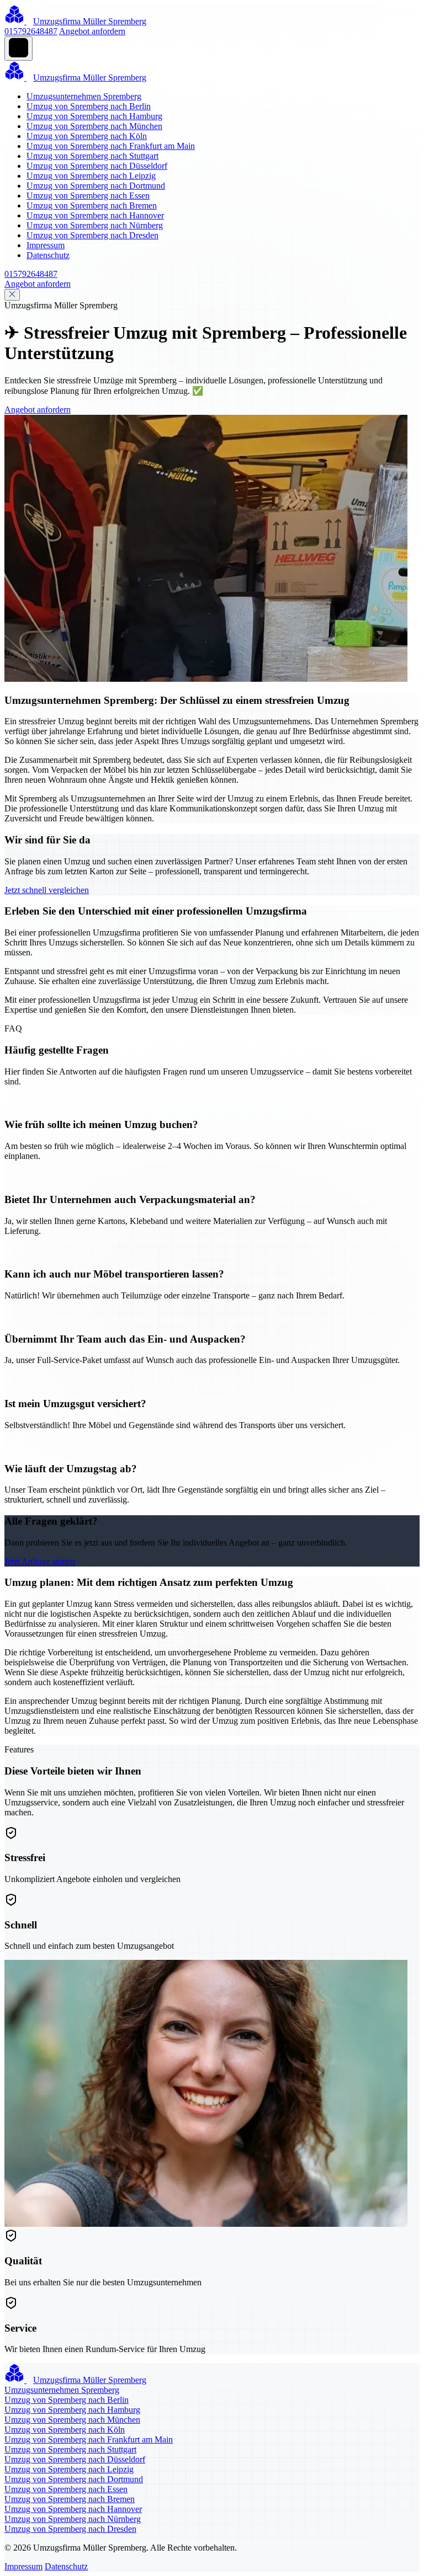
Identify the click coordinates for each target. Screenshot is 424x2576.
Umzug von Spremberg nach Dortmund (96, 186)
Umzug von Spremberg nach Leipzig (91, 176)
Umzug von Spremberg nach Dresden (92, 235)
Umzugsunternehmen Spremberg (84, 96)
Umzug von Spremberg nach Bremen (92, 205)
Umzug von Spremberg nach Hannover (95, 215)
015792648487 (31, 31)
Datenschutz (48, 255)
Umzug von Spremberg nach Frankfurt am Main (111, 146)
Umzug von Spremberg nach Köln (87, 136)
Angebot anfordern (92, 31)
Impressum (46, 245)
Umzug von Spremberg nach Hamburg (94, 116)
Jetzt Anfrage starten (40, 1561)
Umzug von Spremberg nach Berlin (89, 106)
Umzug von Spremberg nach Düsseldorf (97, 166)
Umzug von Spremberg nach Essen (88, 196)
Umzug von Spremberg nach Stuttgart (92, 156)
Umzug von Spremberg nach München (94, 126)
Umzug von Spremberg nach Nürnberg (95, 225)
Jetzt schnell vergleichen (47, 890)
